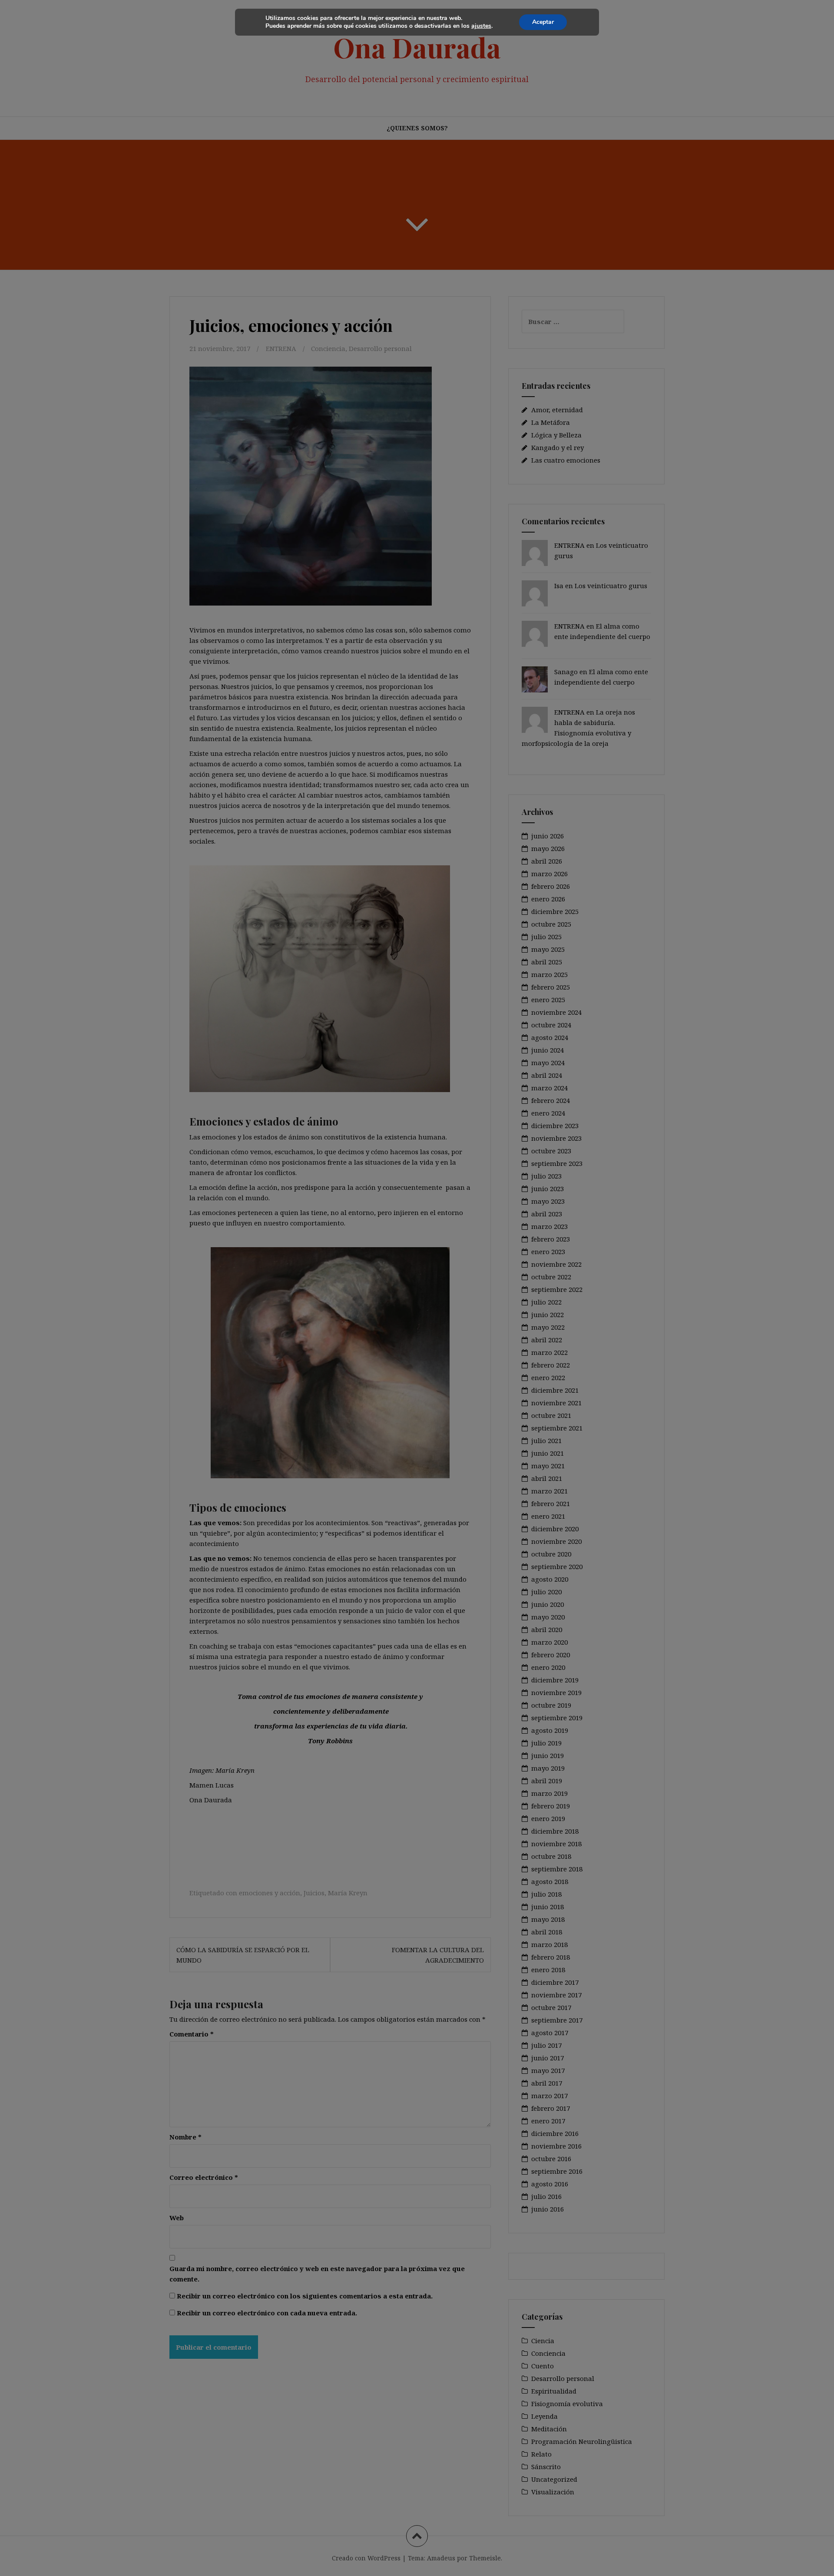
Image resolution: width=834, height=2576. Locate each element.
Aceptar (543, 22)
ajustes (481, 26)
